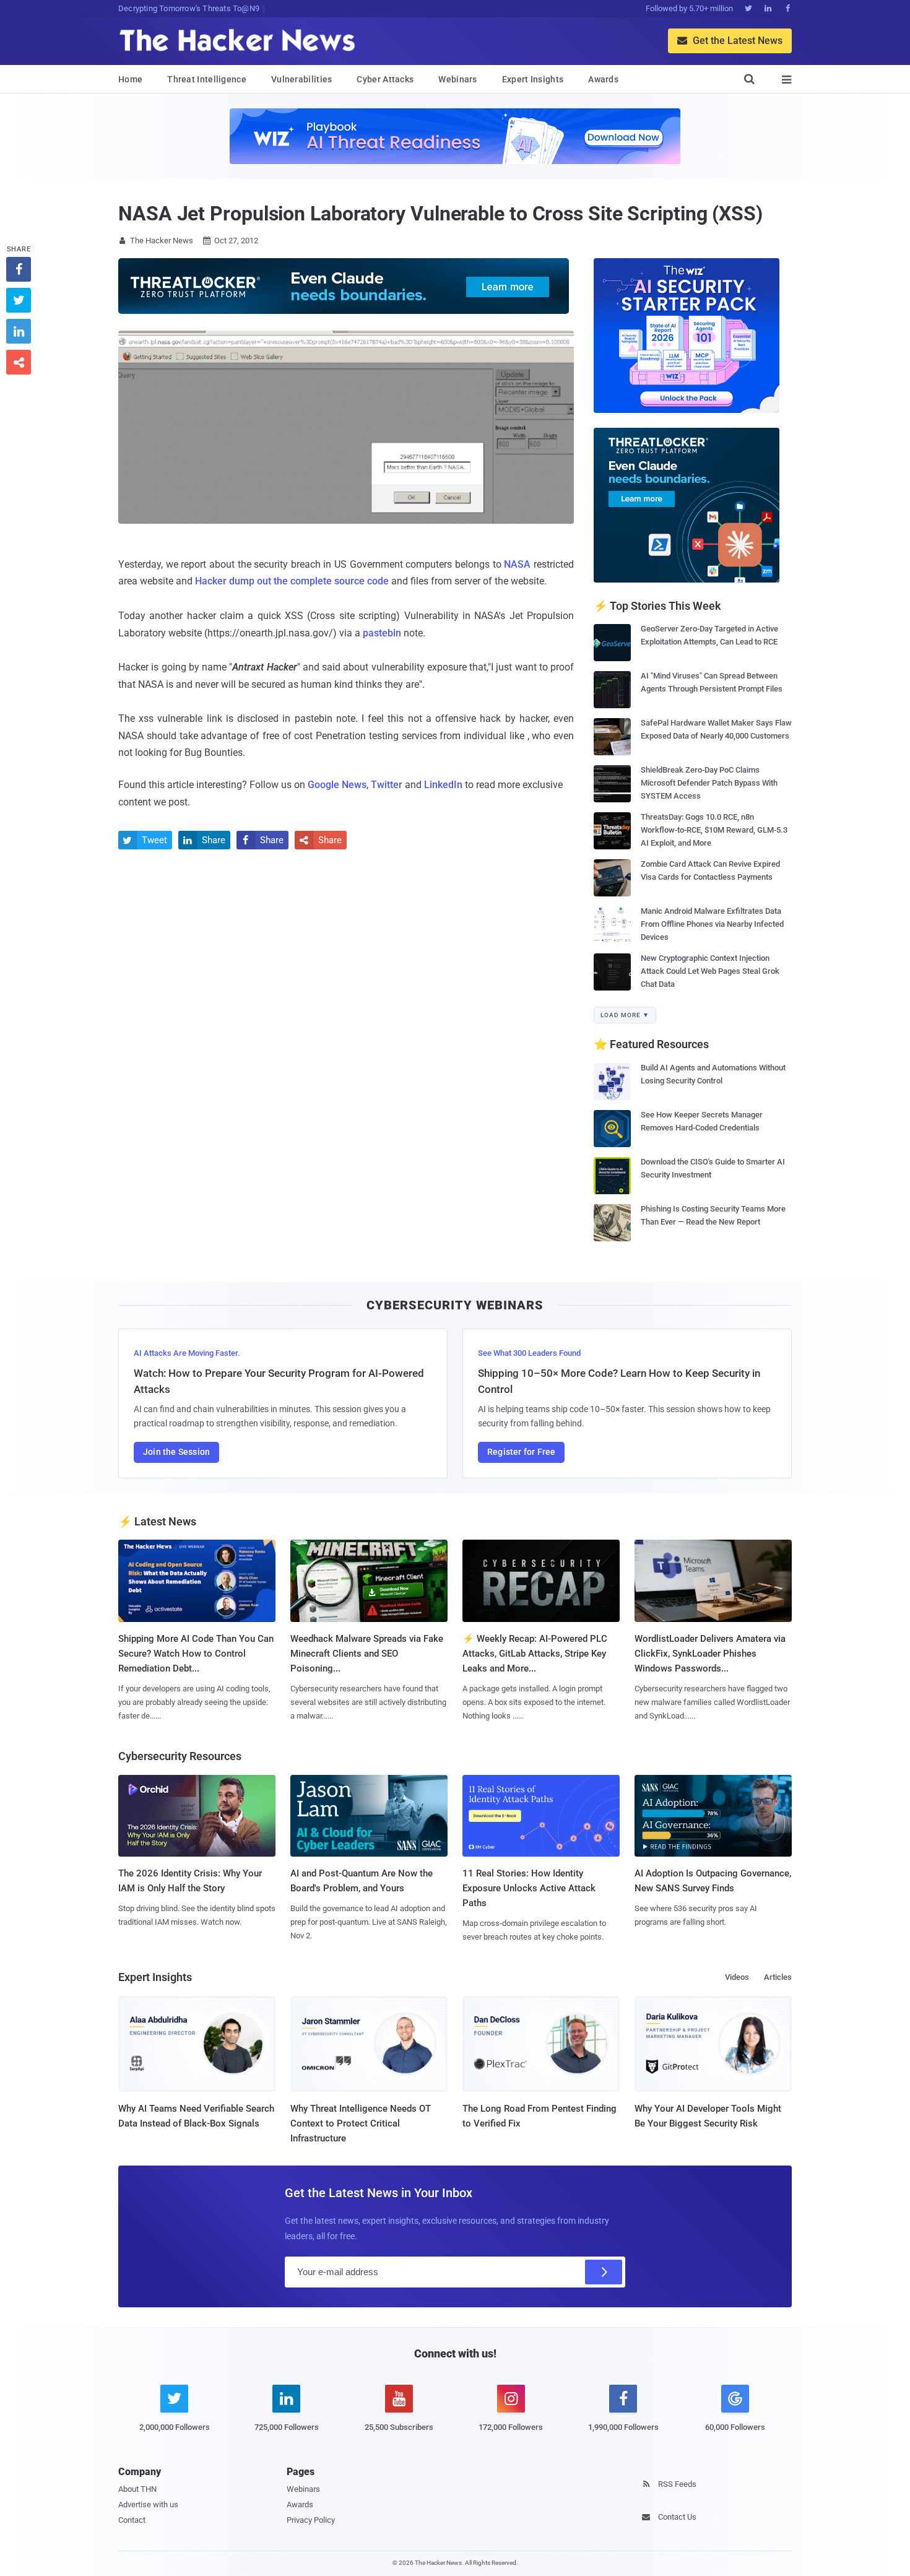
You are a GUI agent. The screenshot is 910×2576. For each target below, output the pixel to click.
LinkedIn (443, 785)
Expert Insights (533, 79)
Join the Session (176, 1452)
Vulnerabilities (302, 79)
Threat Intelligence (207, 79)
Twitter (387, 785)
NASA (517, 564)
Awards (603, 79)
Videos (737, 1977)
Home (130, 79)
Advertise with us (148, 2504)
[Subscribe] (604, 2272)
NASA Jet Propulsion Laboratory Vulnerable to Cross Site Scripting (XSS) (440, 214)
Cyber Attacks (385, 79)
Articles (778, 1977)
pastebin (382, 633)
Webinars (457, 79)
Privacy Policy (311, 2520)
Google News (337, 785)
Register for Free (521, 1452)
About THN (137, 2489)
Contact (132, 2520)
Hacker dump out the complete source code (292, 581)
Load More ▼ (625, 1015)
